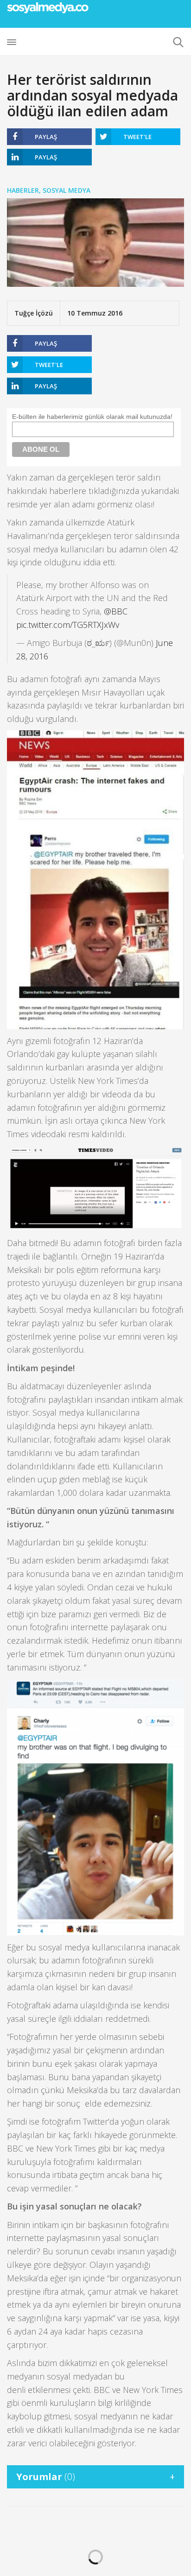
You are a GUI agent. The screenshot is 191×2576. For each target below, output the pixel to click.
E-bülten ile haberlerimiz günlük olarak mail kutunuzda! (92, 417)
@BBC (116, 611)
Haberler (23, 190)
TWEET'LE (137, 137)
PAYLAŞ (46, 137)
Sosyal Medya (67, 190)
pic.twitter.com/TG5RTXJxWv (68, 625)
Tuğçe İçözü (34, 313)
